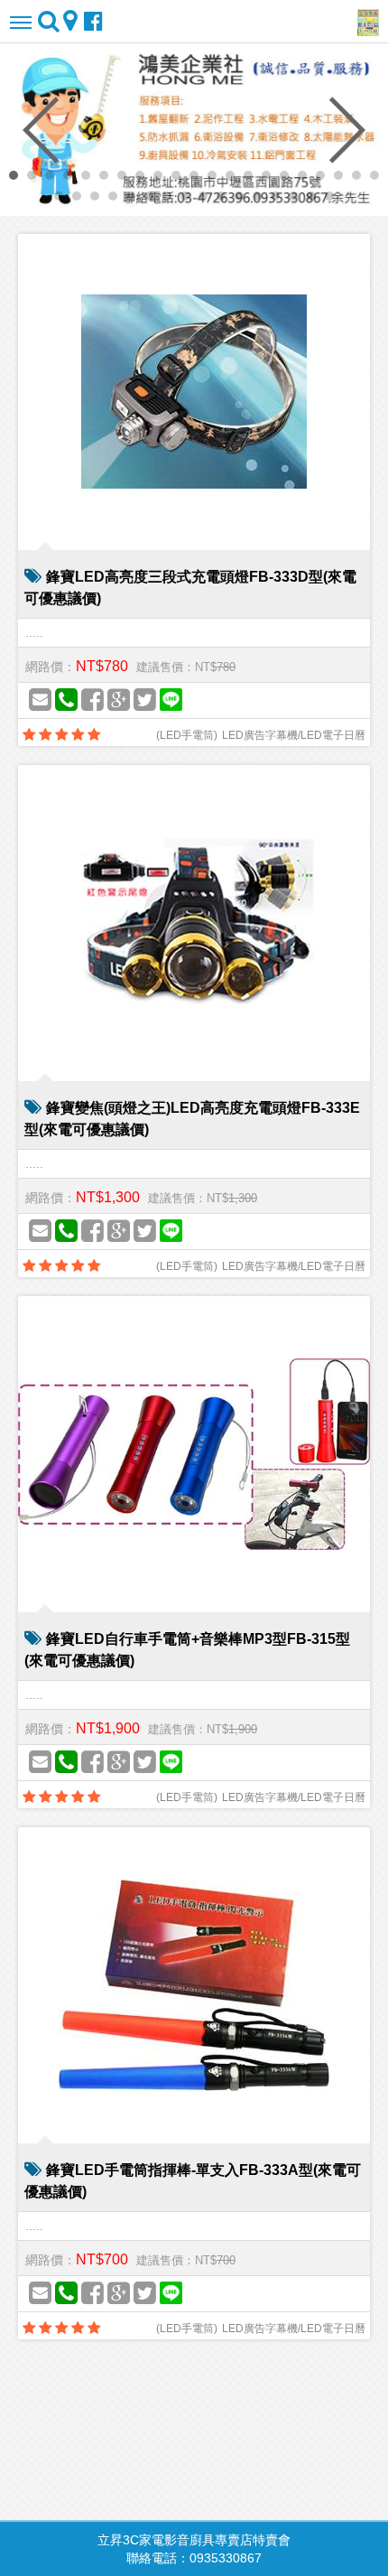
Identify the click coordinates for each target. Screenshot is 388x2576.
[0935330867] (66, 700)
